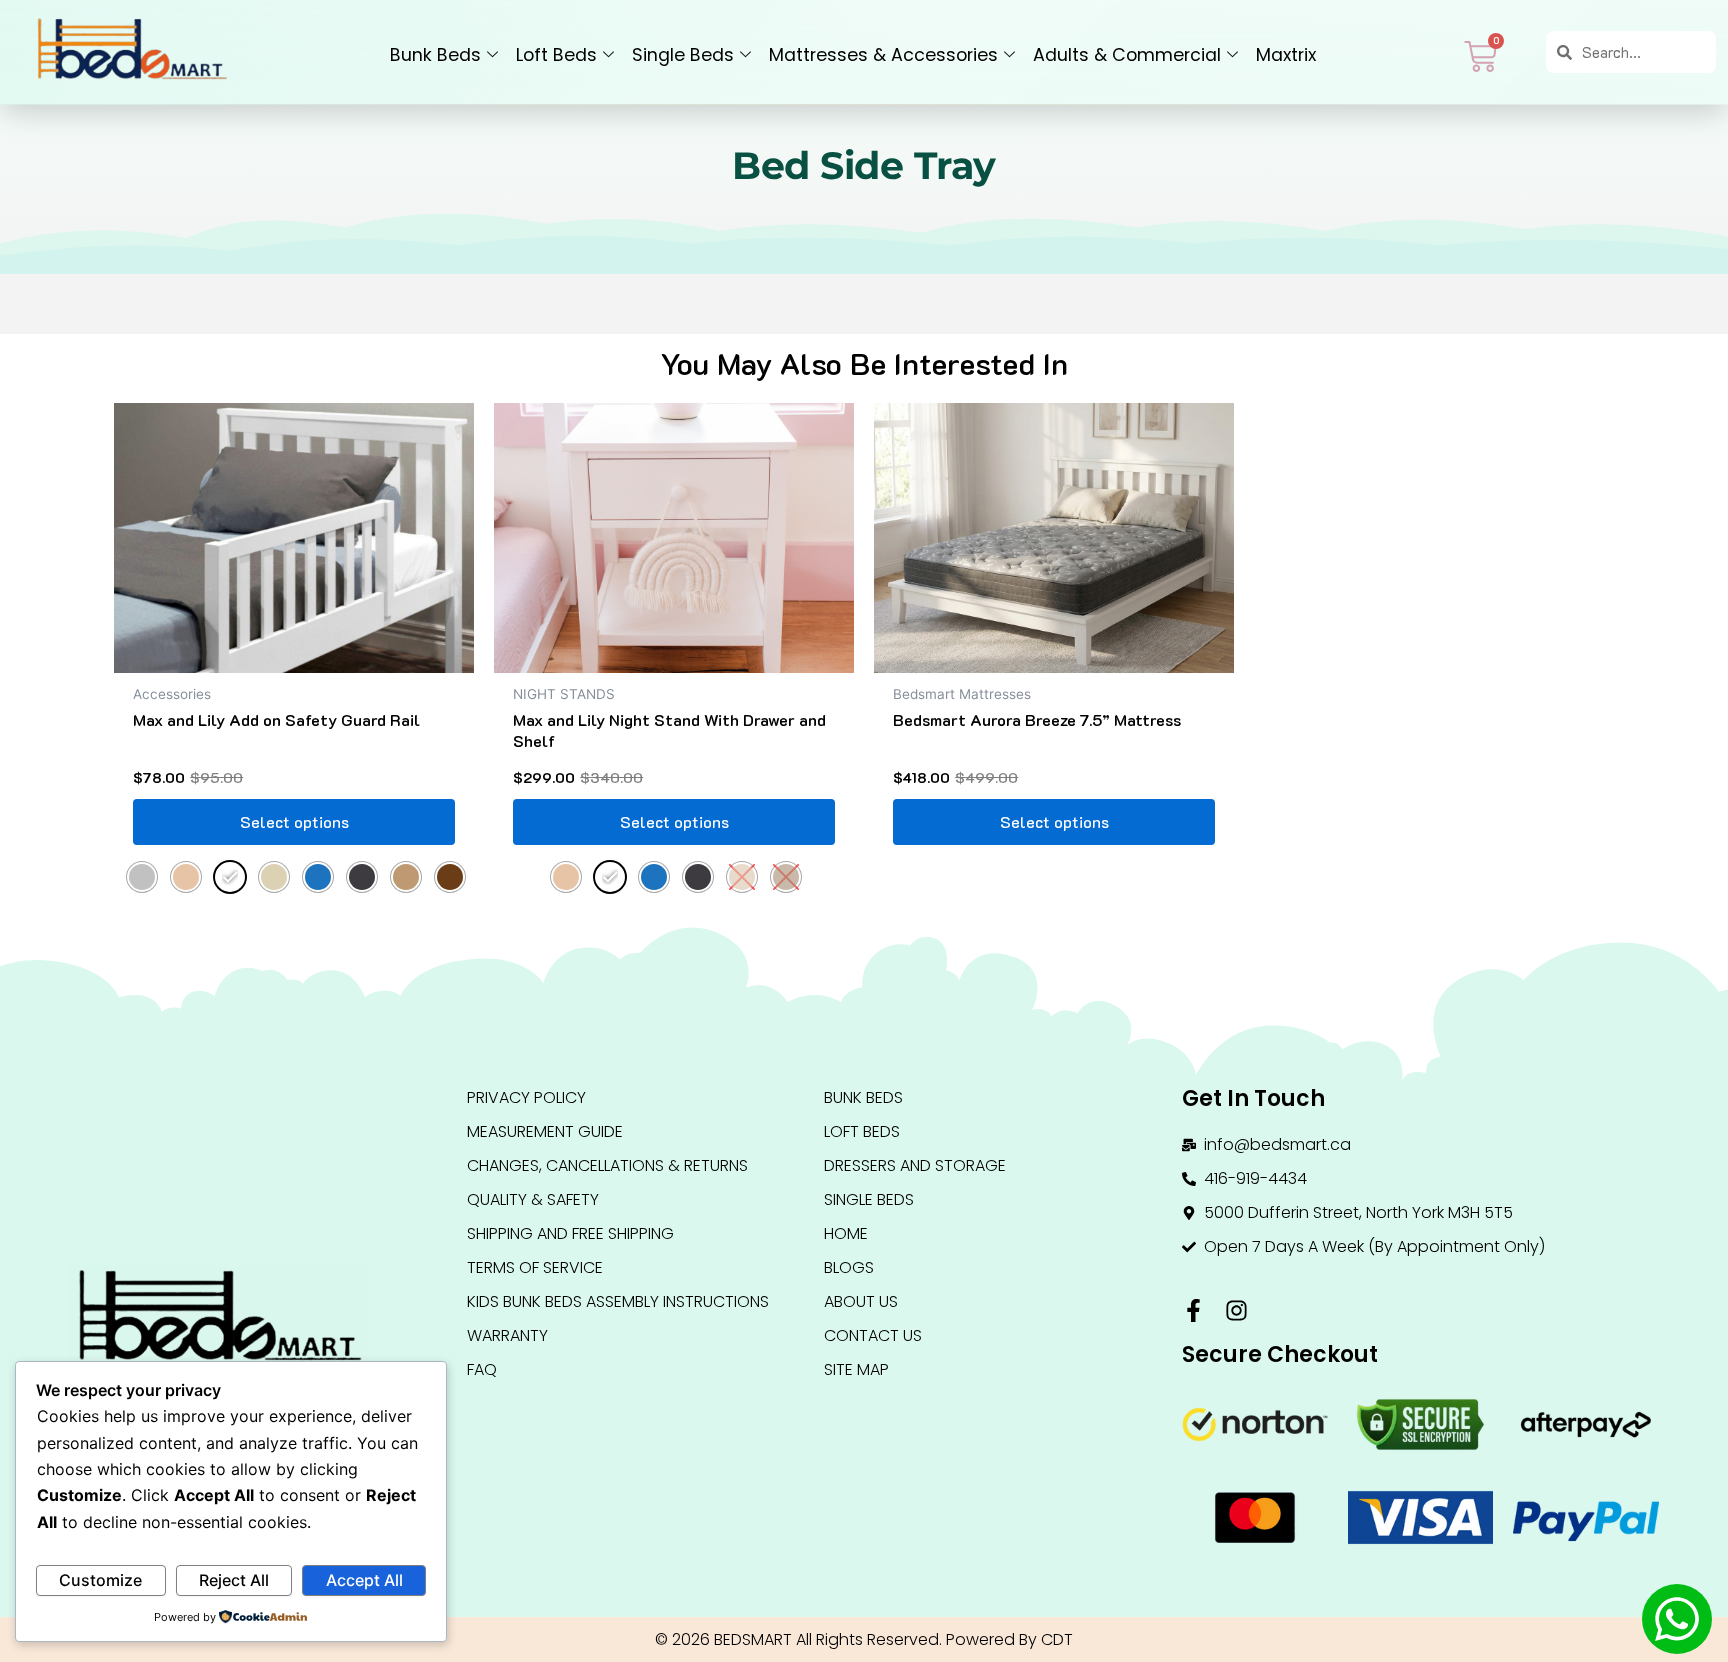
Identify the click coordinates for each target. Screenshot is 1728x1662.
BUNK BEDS (863, 1097)
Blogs (849, 1267)
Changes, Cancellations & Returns (607, 1165)
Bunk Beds (435, 55)
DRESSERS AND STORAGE (915, 1165)
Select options (294, 821)
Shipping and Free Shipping (570, 1233)
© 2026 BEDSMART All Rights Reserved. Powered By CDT (864, 1639)
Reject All (234, 1580)
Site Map (856, 1369)
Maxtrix (1286, 55)
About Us (861, 1301)
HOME (846, 1233)
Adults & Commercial (1127, 55)
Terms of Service (535, 1267)
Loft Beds (556, 55)
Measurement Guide (545, 1131)
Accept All (364, 1580)
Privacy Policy (526, 1097)
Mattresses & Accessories (883, 55)
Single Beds (683, 55)
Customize (100, 1580)
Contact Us (873, 1335)
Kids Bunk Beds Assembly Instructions (618, 1301)
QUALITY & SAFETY (533, 1199)
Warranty (507, 1335)
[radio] (142, 877)
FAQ (482, 1369)
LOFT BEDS (862, 1131)
